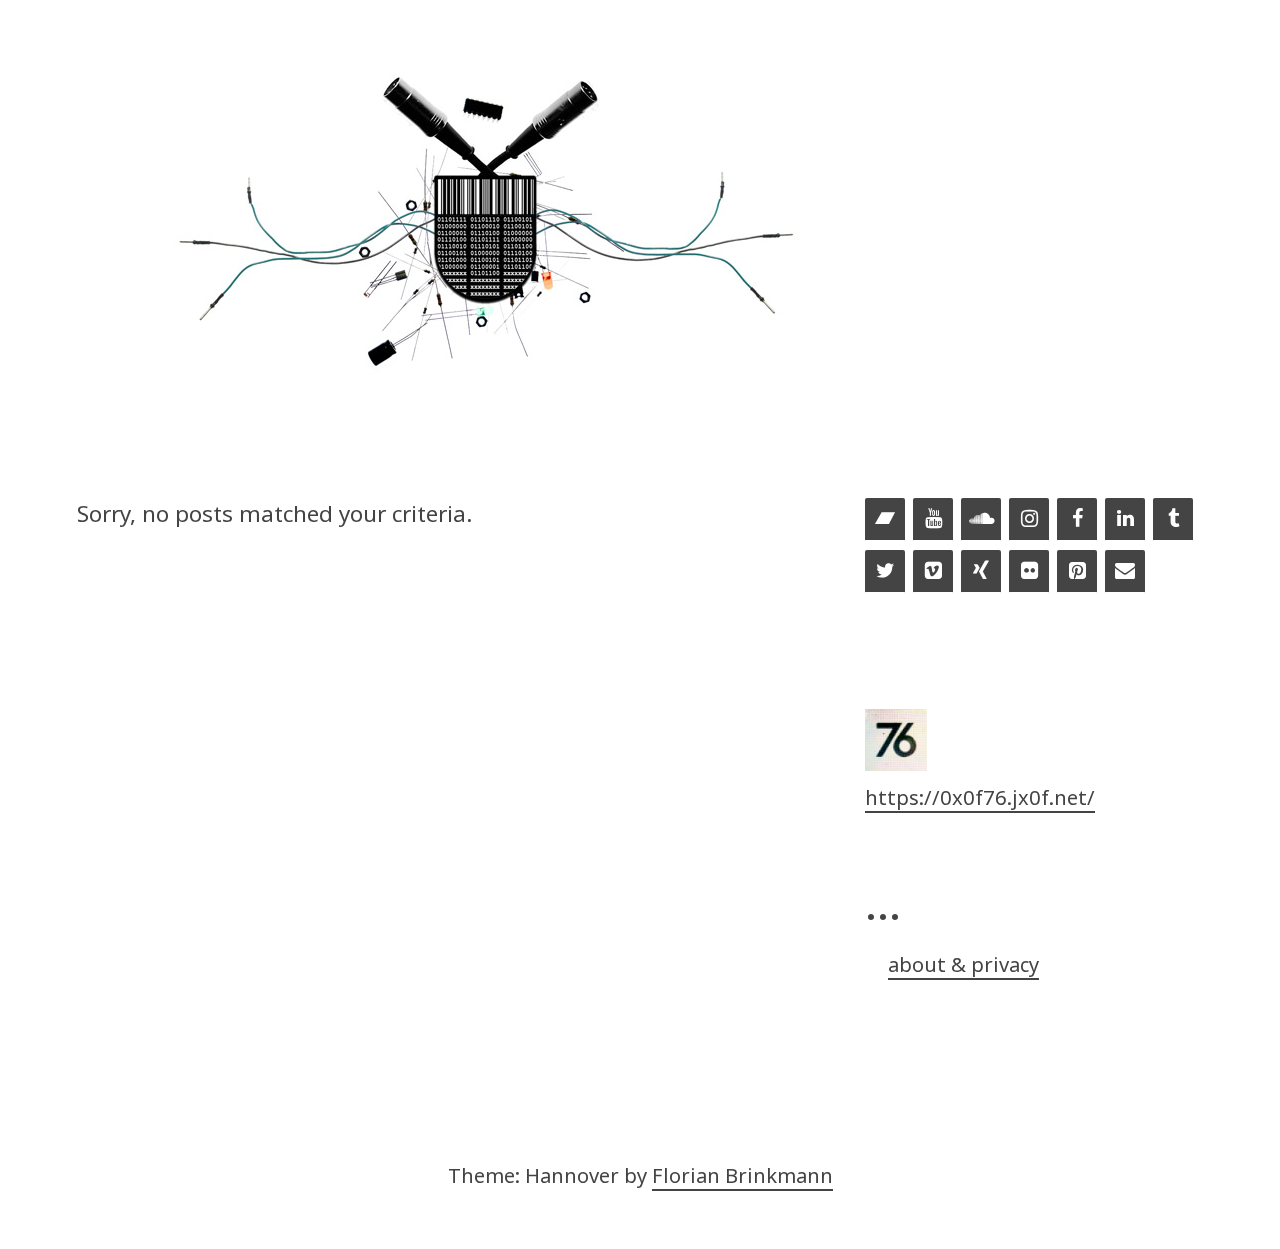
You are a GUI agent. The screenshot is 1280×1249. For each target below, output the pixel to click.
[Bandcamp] (885, 520)
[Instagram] (1029, 520)
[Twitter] (885, 572)
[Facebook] (1077, 520)
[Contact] (1125, 572)
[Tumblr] (1173, 520)
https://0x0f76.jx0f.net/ (980, 797)
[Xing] (981, 572)
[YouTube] (933, 520)
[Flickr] (1029, 572)
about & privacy (963, 964)
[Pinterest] (1077, 572)
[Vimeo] (933, 572)
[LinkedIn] (1125, 520)
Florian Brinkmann (742, 1175)
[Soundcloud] (981, 520)
